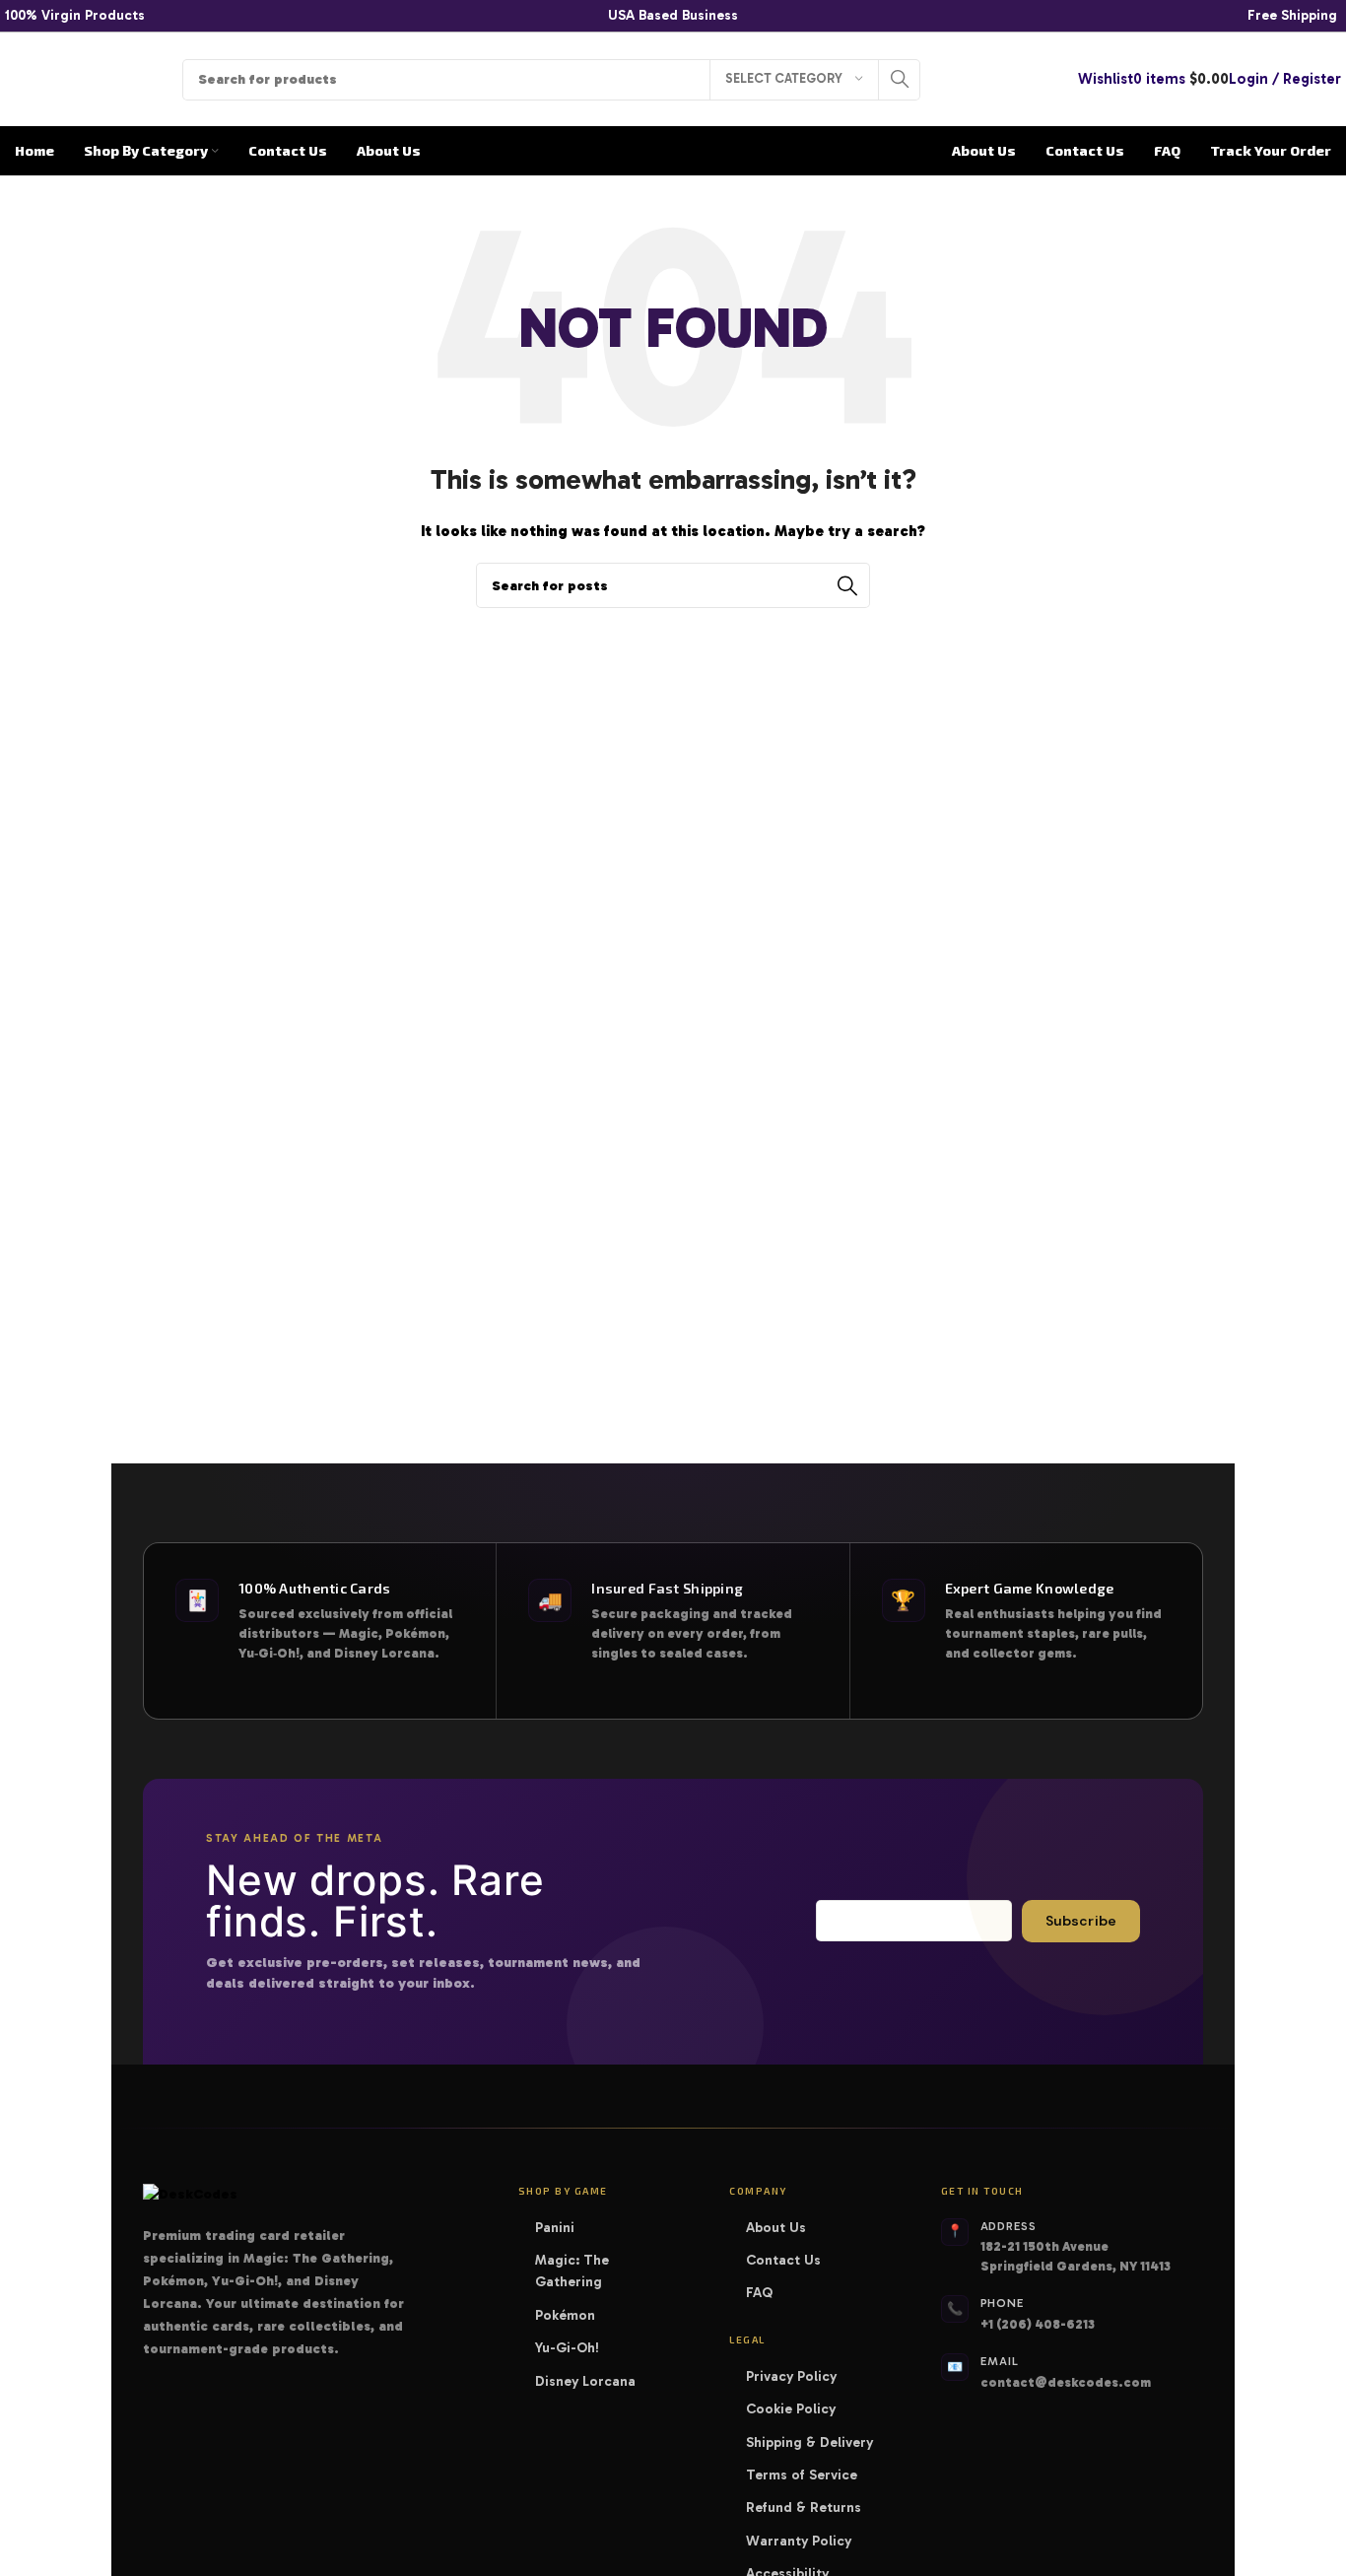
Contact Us (783, 2260)
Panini (561, 2228)
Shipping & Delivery (809, 2442)
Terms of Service (802, 2475)
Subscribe (1081, 1921)
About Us (776, 2228)
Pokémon (572, 2315)
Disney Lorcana (592, 2381)
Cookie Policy (791, 2409)
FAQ (759, 2293)
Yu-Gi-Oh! (573, 2348)
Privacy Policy (791, 2376)
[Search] (900, 80)
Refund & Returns (804, 2508)
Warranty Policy (799, 2541)
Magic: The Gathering (606, 2271)
